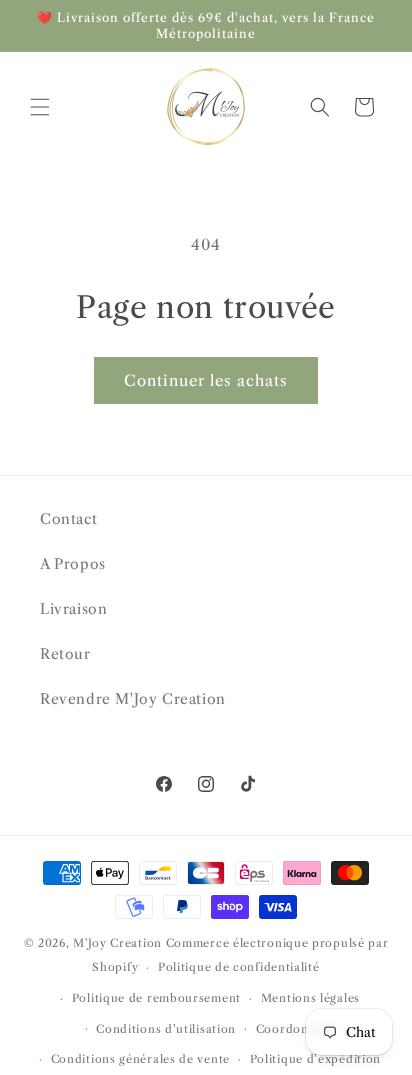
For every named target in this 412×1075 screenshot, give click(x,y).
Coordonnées (296, 1029)
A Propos (73, 564)
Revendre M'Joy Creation (133, 699)
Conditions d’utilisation (166, 1029)
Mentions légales (310, 998)
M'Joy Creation (117, 943)
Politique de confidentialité (239, 967)
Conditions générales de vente (140, 1059)
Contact (68, 519)
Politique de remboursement (156, 998)
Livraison (73, 609)
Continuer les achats (206, 380)
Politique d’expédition (315, 1059)
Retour (65, 654)
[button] (40, 107)
